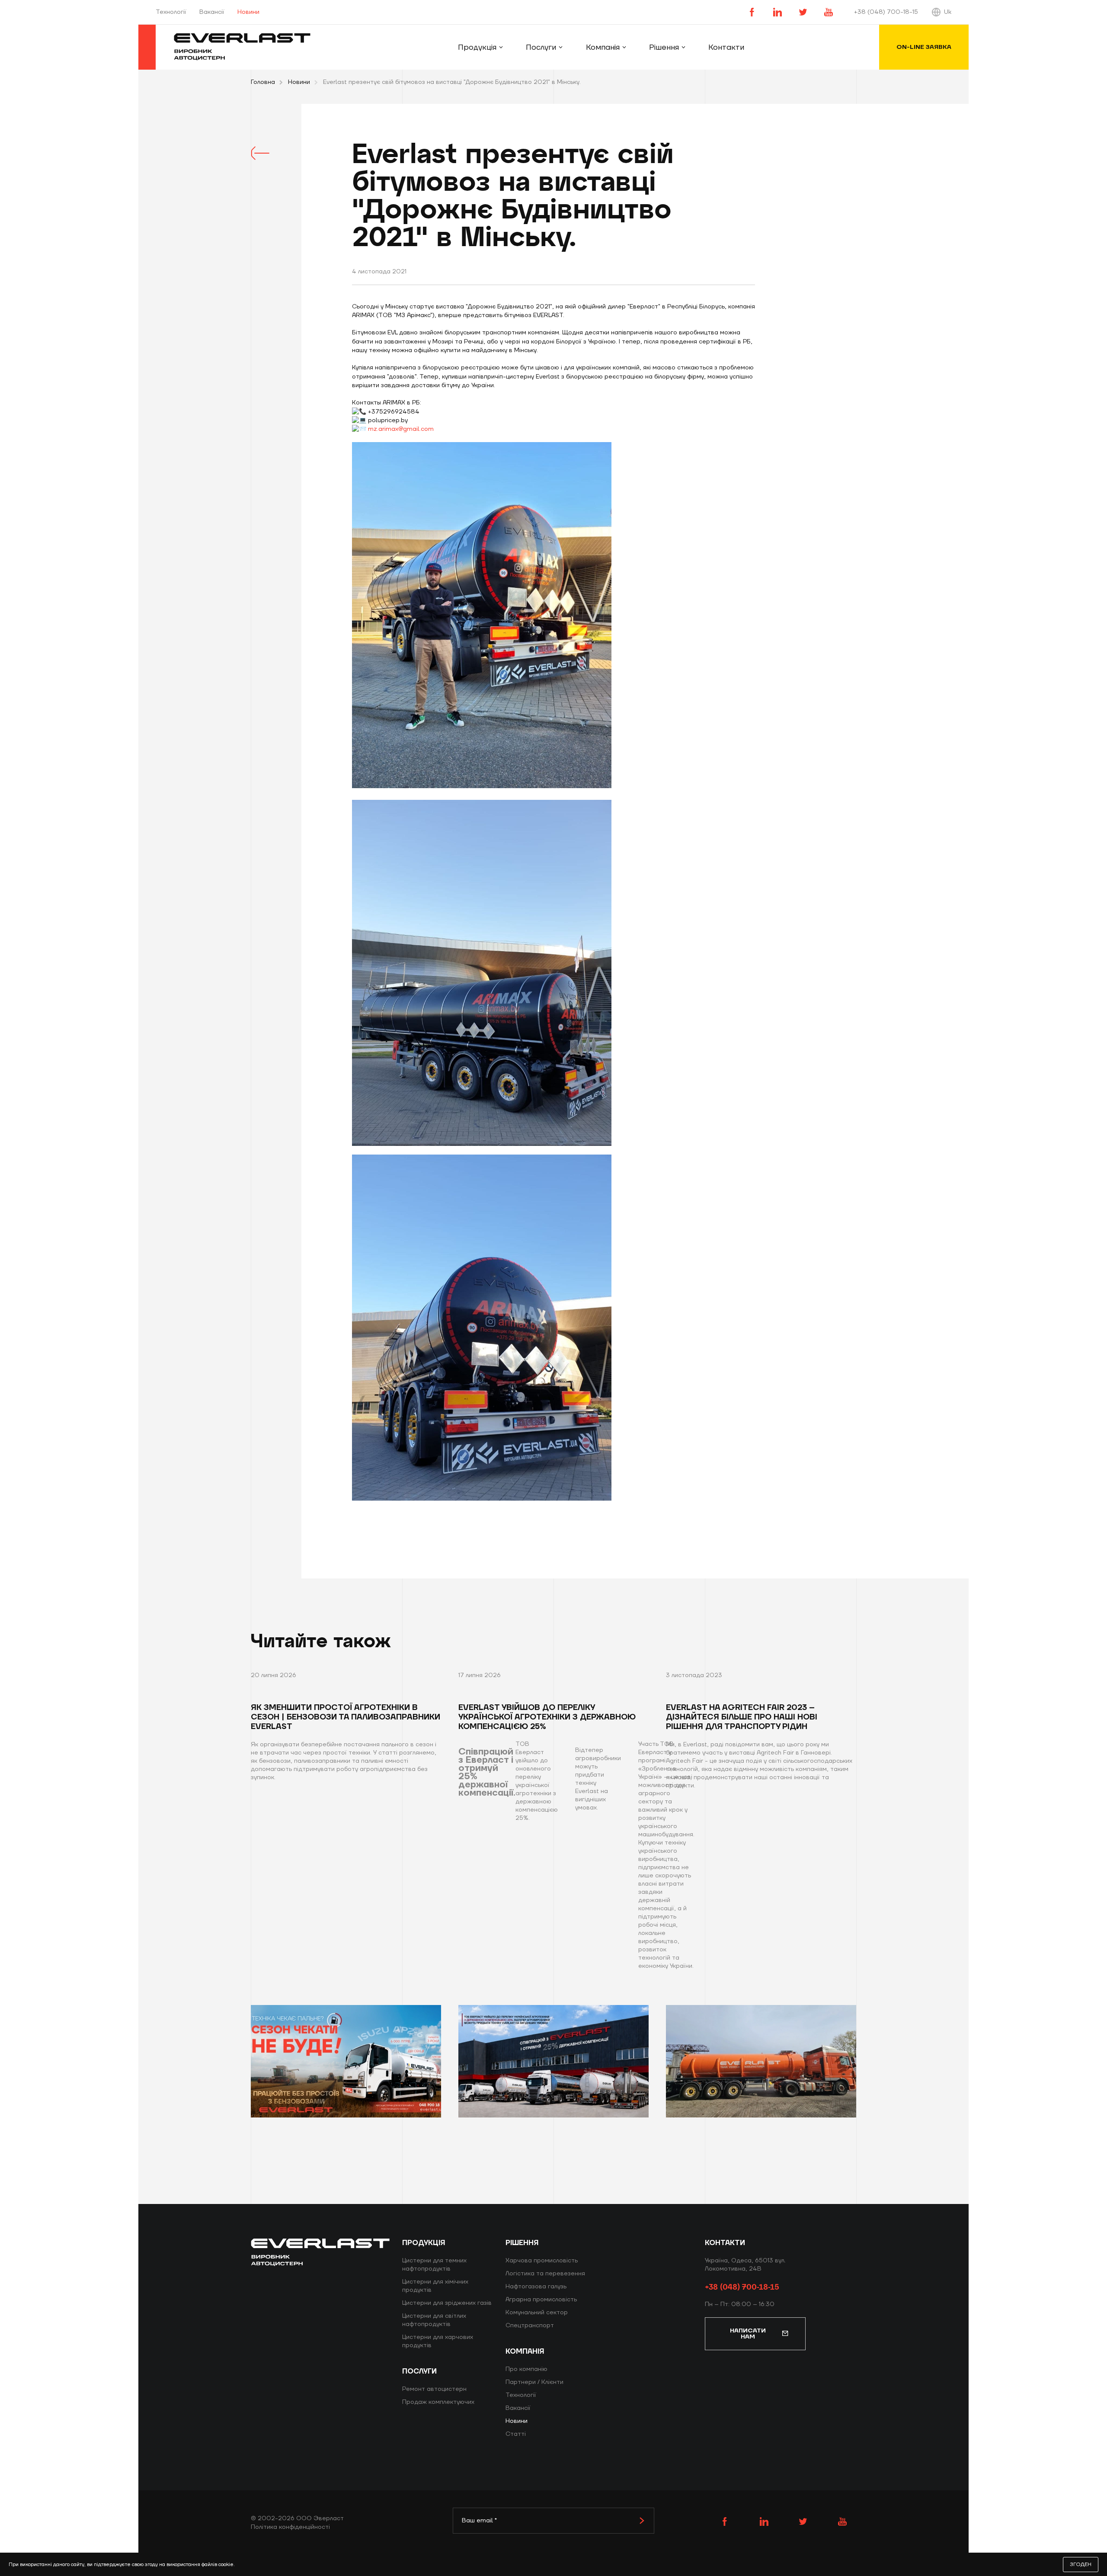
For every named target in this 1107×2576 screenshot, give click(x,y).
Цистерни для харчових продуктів (438, 2341)
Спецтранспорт (530, 2326)
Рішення (664, 47)
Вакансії (212, 12)
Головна (263, 82)
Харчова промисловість (542, 2261)
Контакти (726, 47)
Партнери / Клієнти (534, 2382)
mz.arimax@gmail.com (401, 429)
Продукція (477, 47)
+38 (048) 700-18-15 (886, 12)
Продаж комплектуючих (438, 2402)
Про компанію (526, 2369)
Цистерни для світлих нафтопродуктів (434, 2320)
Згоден (1081, 2565)
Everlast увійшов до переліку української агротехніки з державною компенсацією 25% (547, 1717)
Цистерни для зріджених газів (447, 2303)
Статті (516, 2434)
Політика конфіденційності (290, 2527)
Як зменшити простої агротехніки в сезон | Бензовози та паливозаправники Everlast (346, 1717)
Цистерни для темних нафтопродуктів (434, 2265)
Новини (299, 82)
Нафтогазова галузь (536, 2287)
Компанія (603, 47)
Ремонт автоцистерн (434, 2389)
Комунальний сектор (537, 2313)
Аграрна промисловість (541, 2300)
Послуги (541, 47)
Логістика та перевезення (545, 2274)
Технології (171, 12)
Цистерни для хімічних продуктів (435, 2286)
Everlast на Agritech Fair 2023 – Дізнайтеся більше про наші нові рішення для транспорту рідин (742, 1717)
